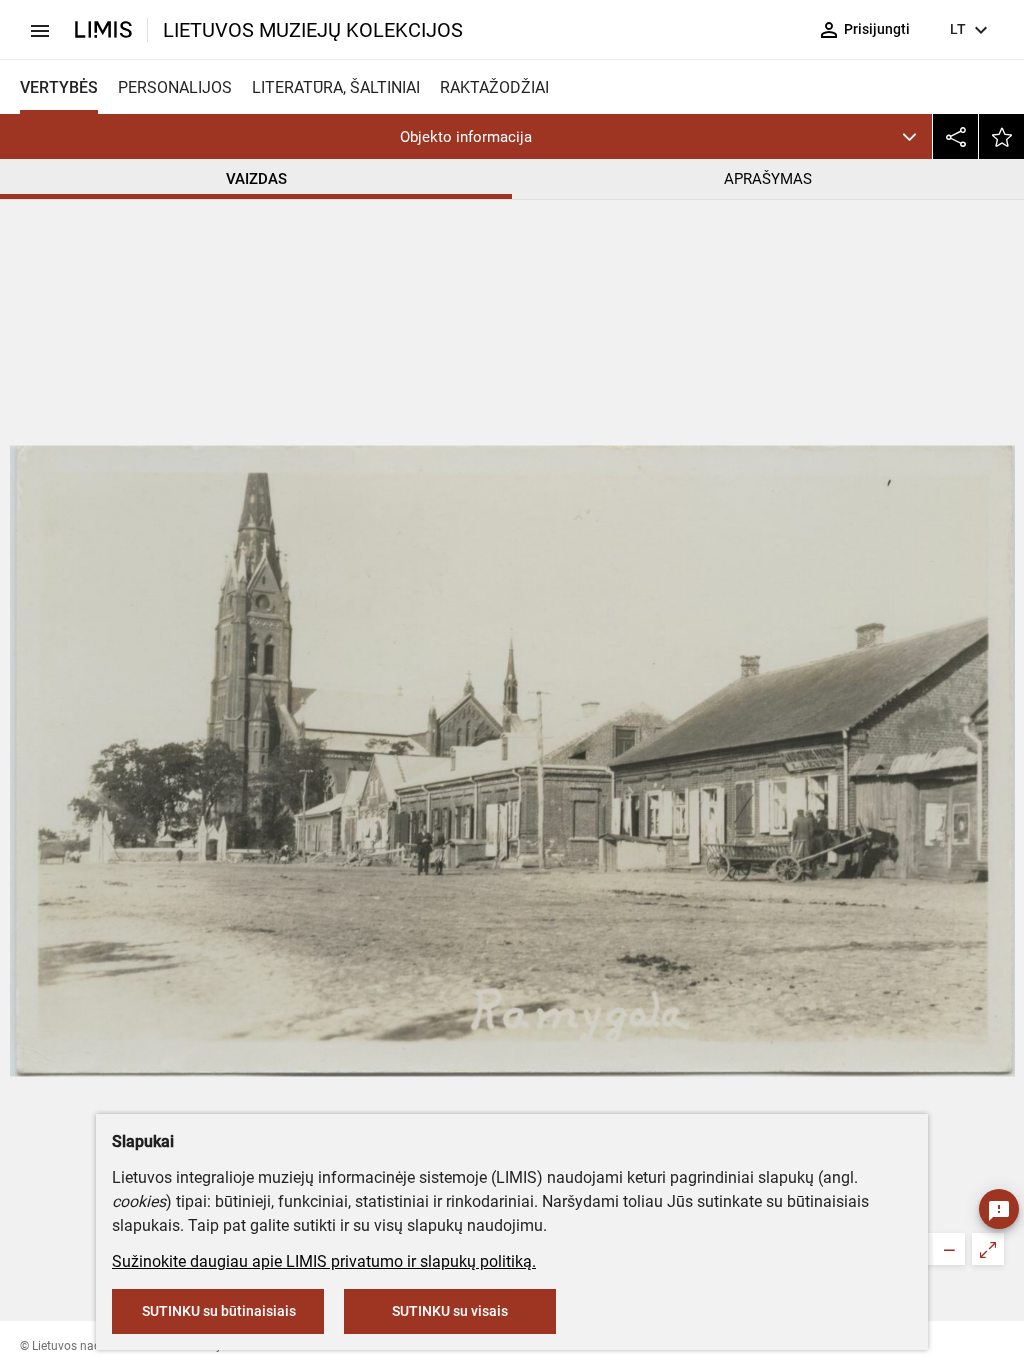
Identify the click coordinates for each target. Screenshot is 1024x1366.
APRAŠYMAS (768, 179)
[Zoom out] (949, 1249)
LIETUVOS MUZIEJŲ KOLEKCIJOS (313, 30)
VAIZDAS (256, 179)
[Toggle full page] (988, 1249)
